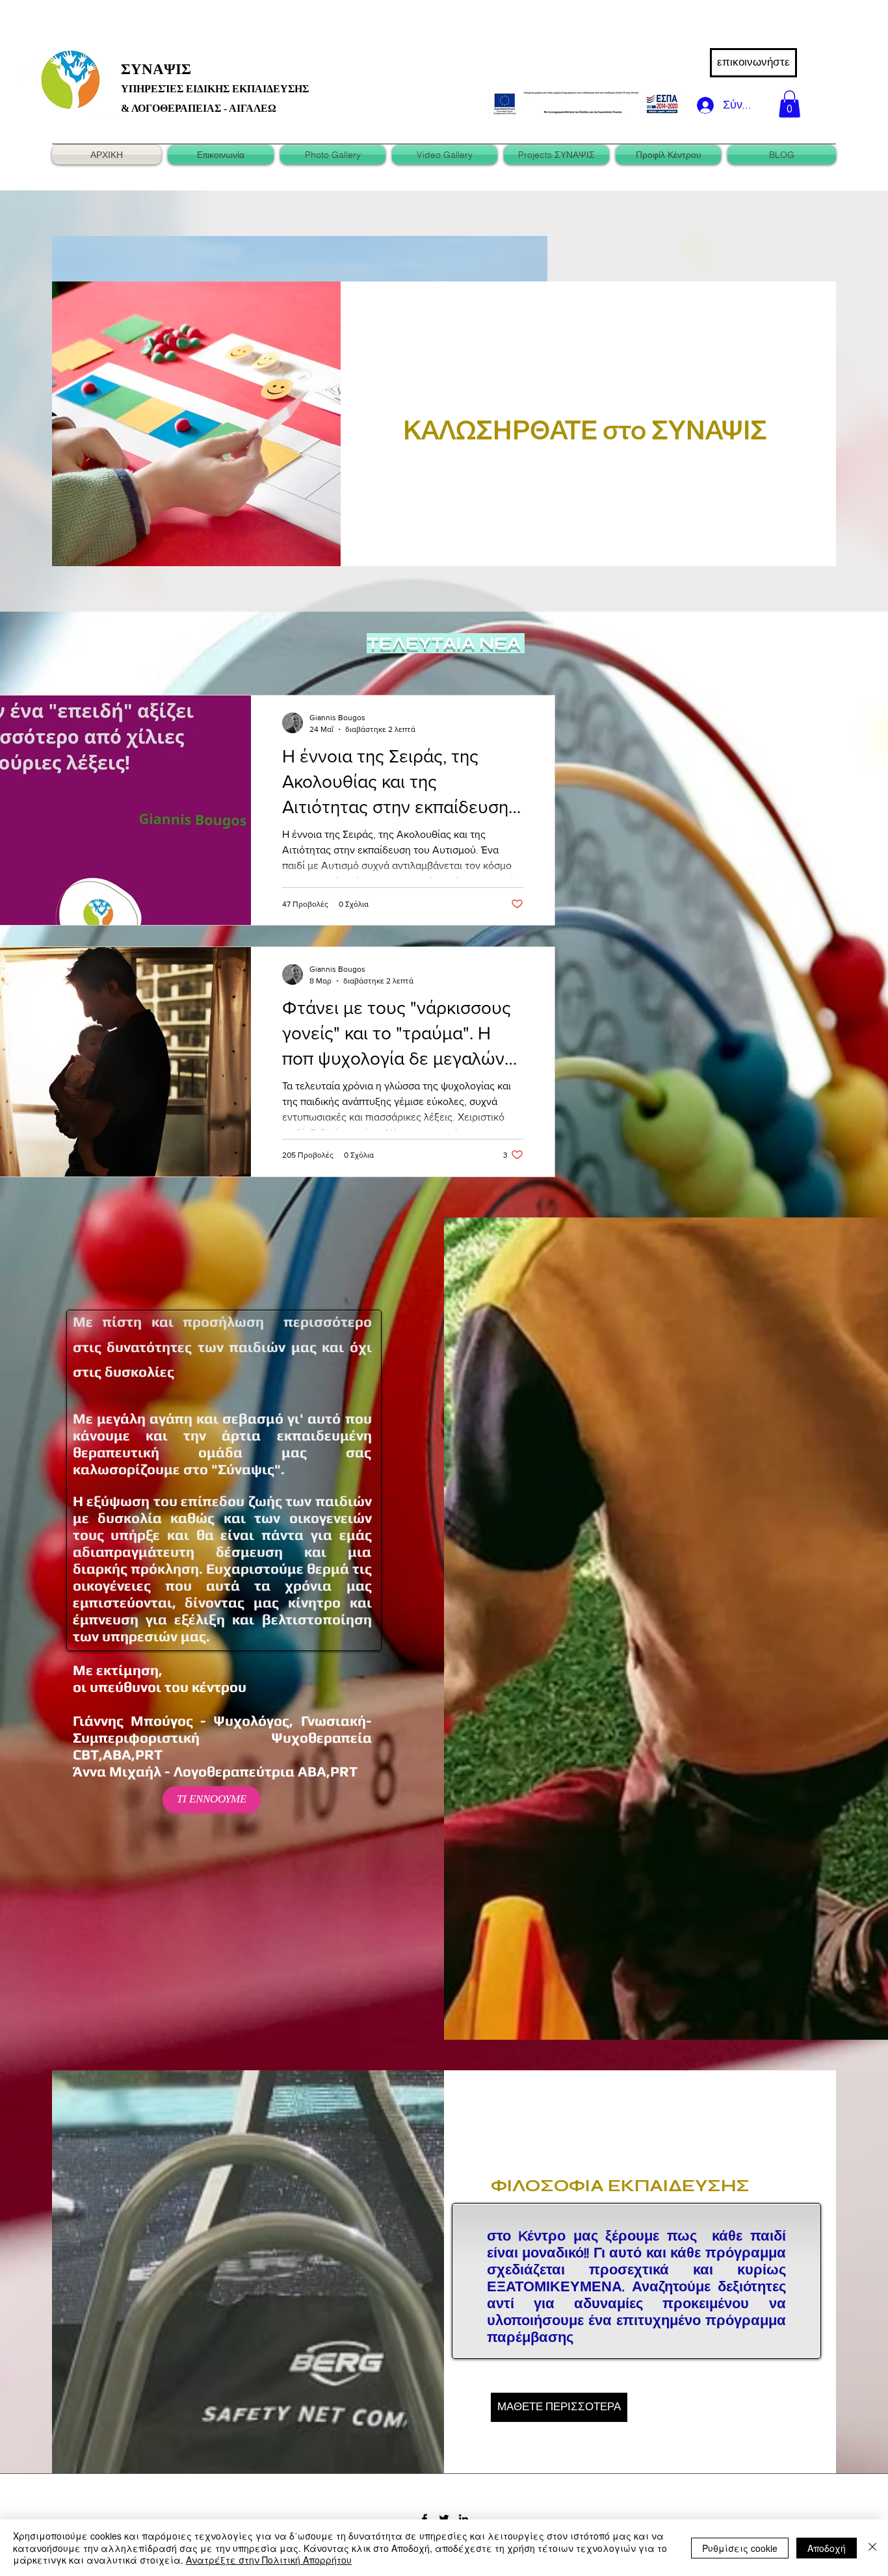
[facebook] (424, 2519)
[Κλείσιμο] (872, 2548)
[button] (790, 104)
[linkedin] (464, 2519)
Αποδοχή (827, 2548)
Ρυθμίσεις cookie (740, 2548)
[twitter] (444, 2519)
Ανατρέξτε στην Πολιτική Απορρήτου (269, 2560)
